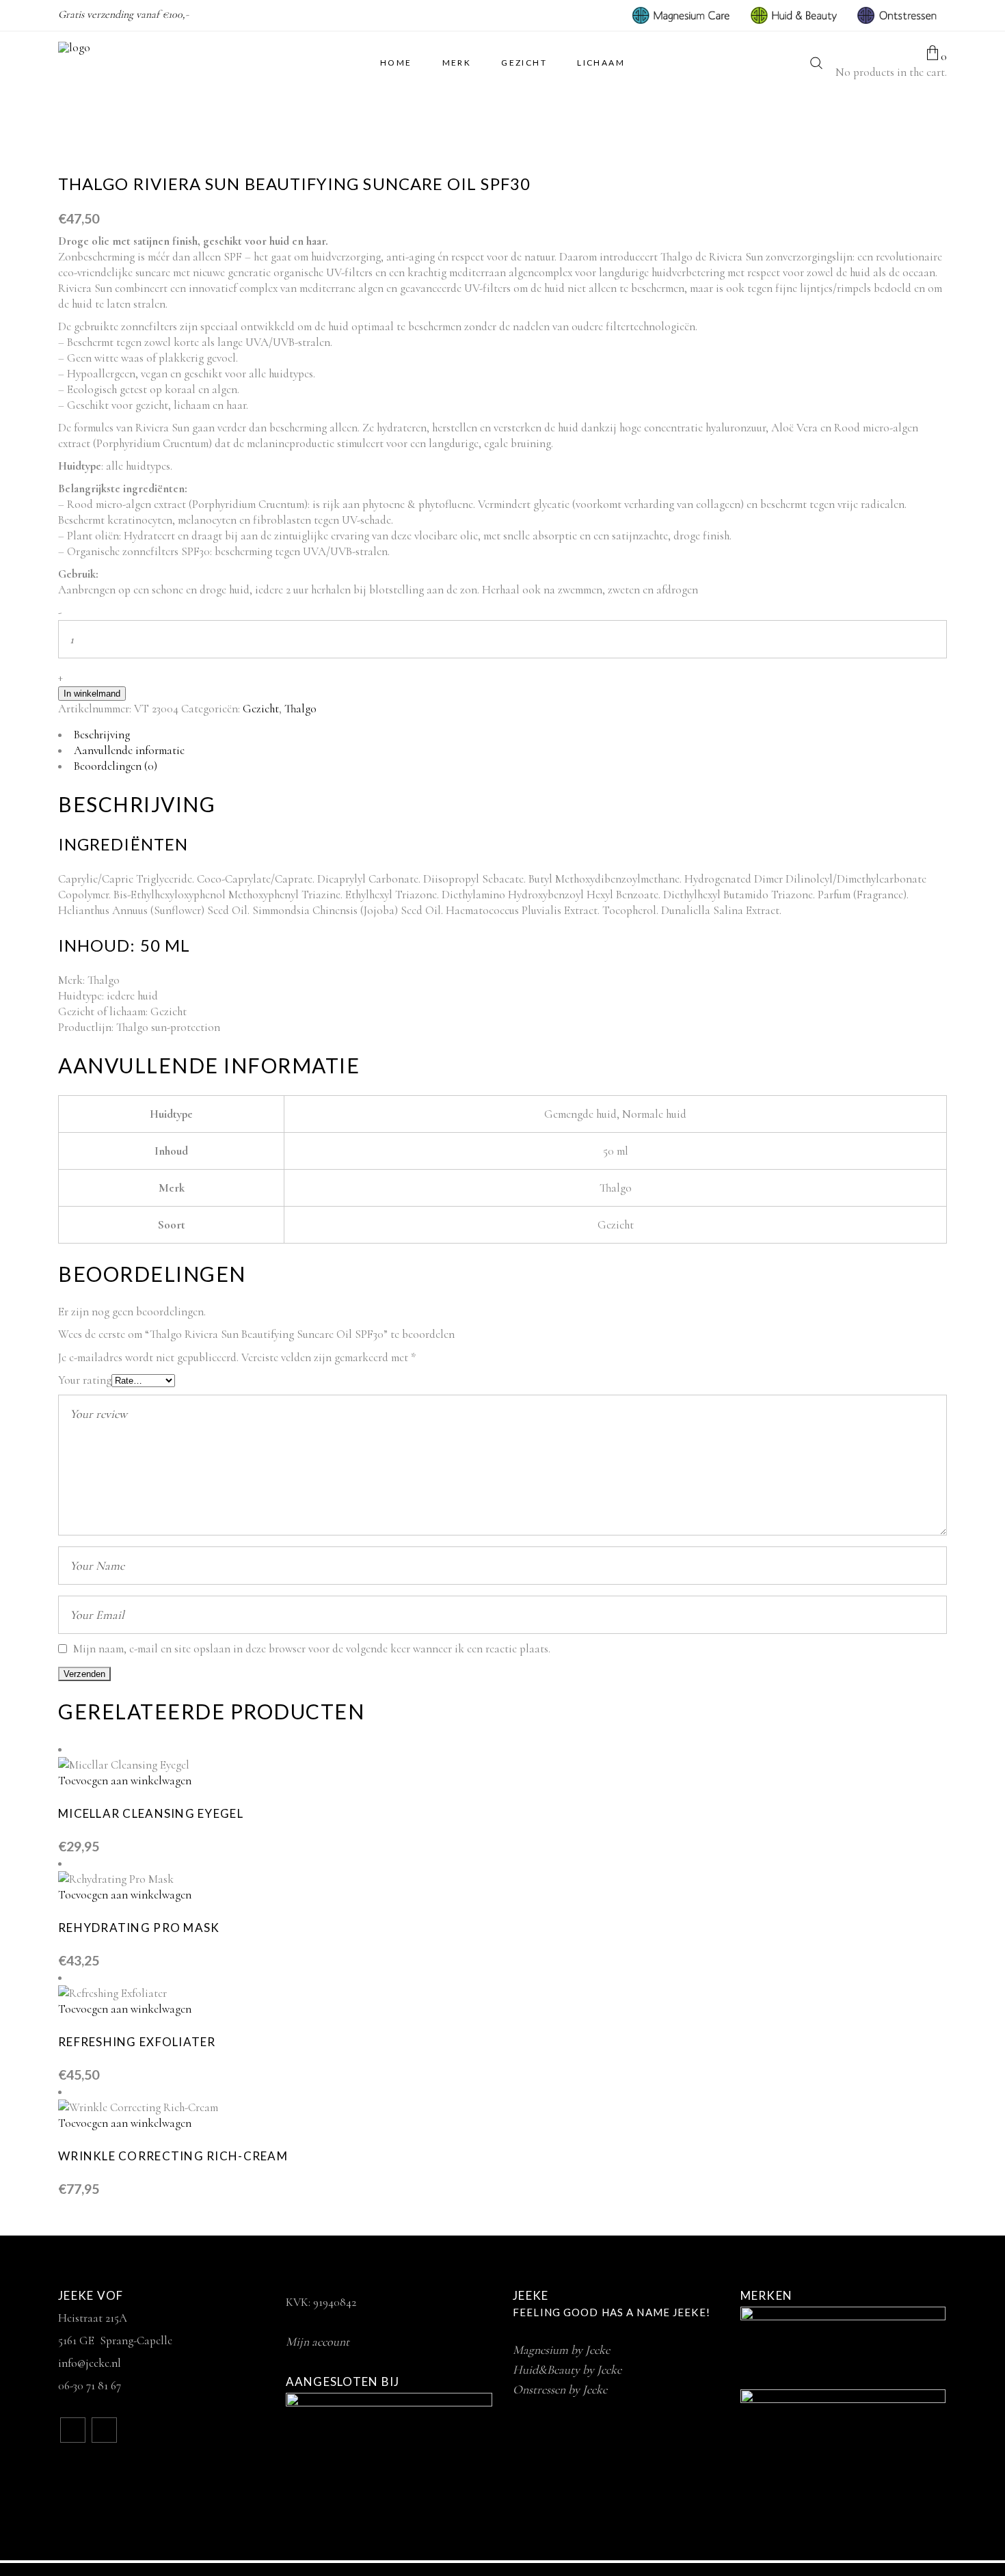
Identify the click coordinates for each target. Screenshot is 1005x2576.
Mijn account (318, 2342)
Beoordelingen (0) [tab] (116, 766)
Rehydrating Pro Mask (139, 1928)
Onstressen (560, 2389)
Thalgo (300, 709)
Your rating (85, 1380)
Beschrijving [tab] (102, 735)
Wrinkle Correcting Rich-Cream (173, 2156)
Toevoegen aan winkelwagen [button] (125, 1781)
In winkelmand (92, 694)
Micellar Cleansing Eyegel (151, 1813)
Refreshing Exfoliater (137, 2042)
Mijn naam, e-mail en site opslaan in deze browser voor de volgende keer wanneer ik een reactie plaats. (312, 1649)
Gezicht (261, 709)
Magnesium (561, 2350)
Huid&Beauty (567, 2370)
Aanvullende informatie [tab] (129, 750)
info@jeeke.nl (90, 2363)
